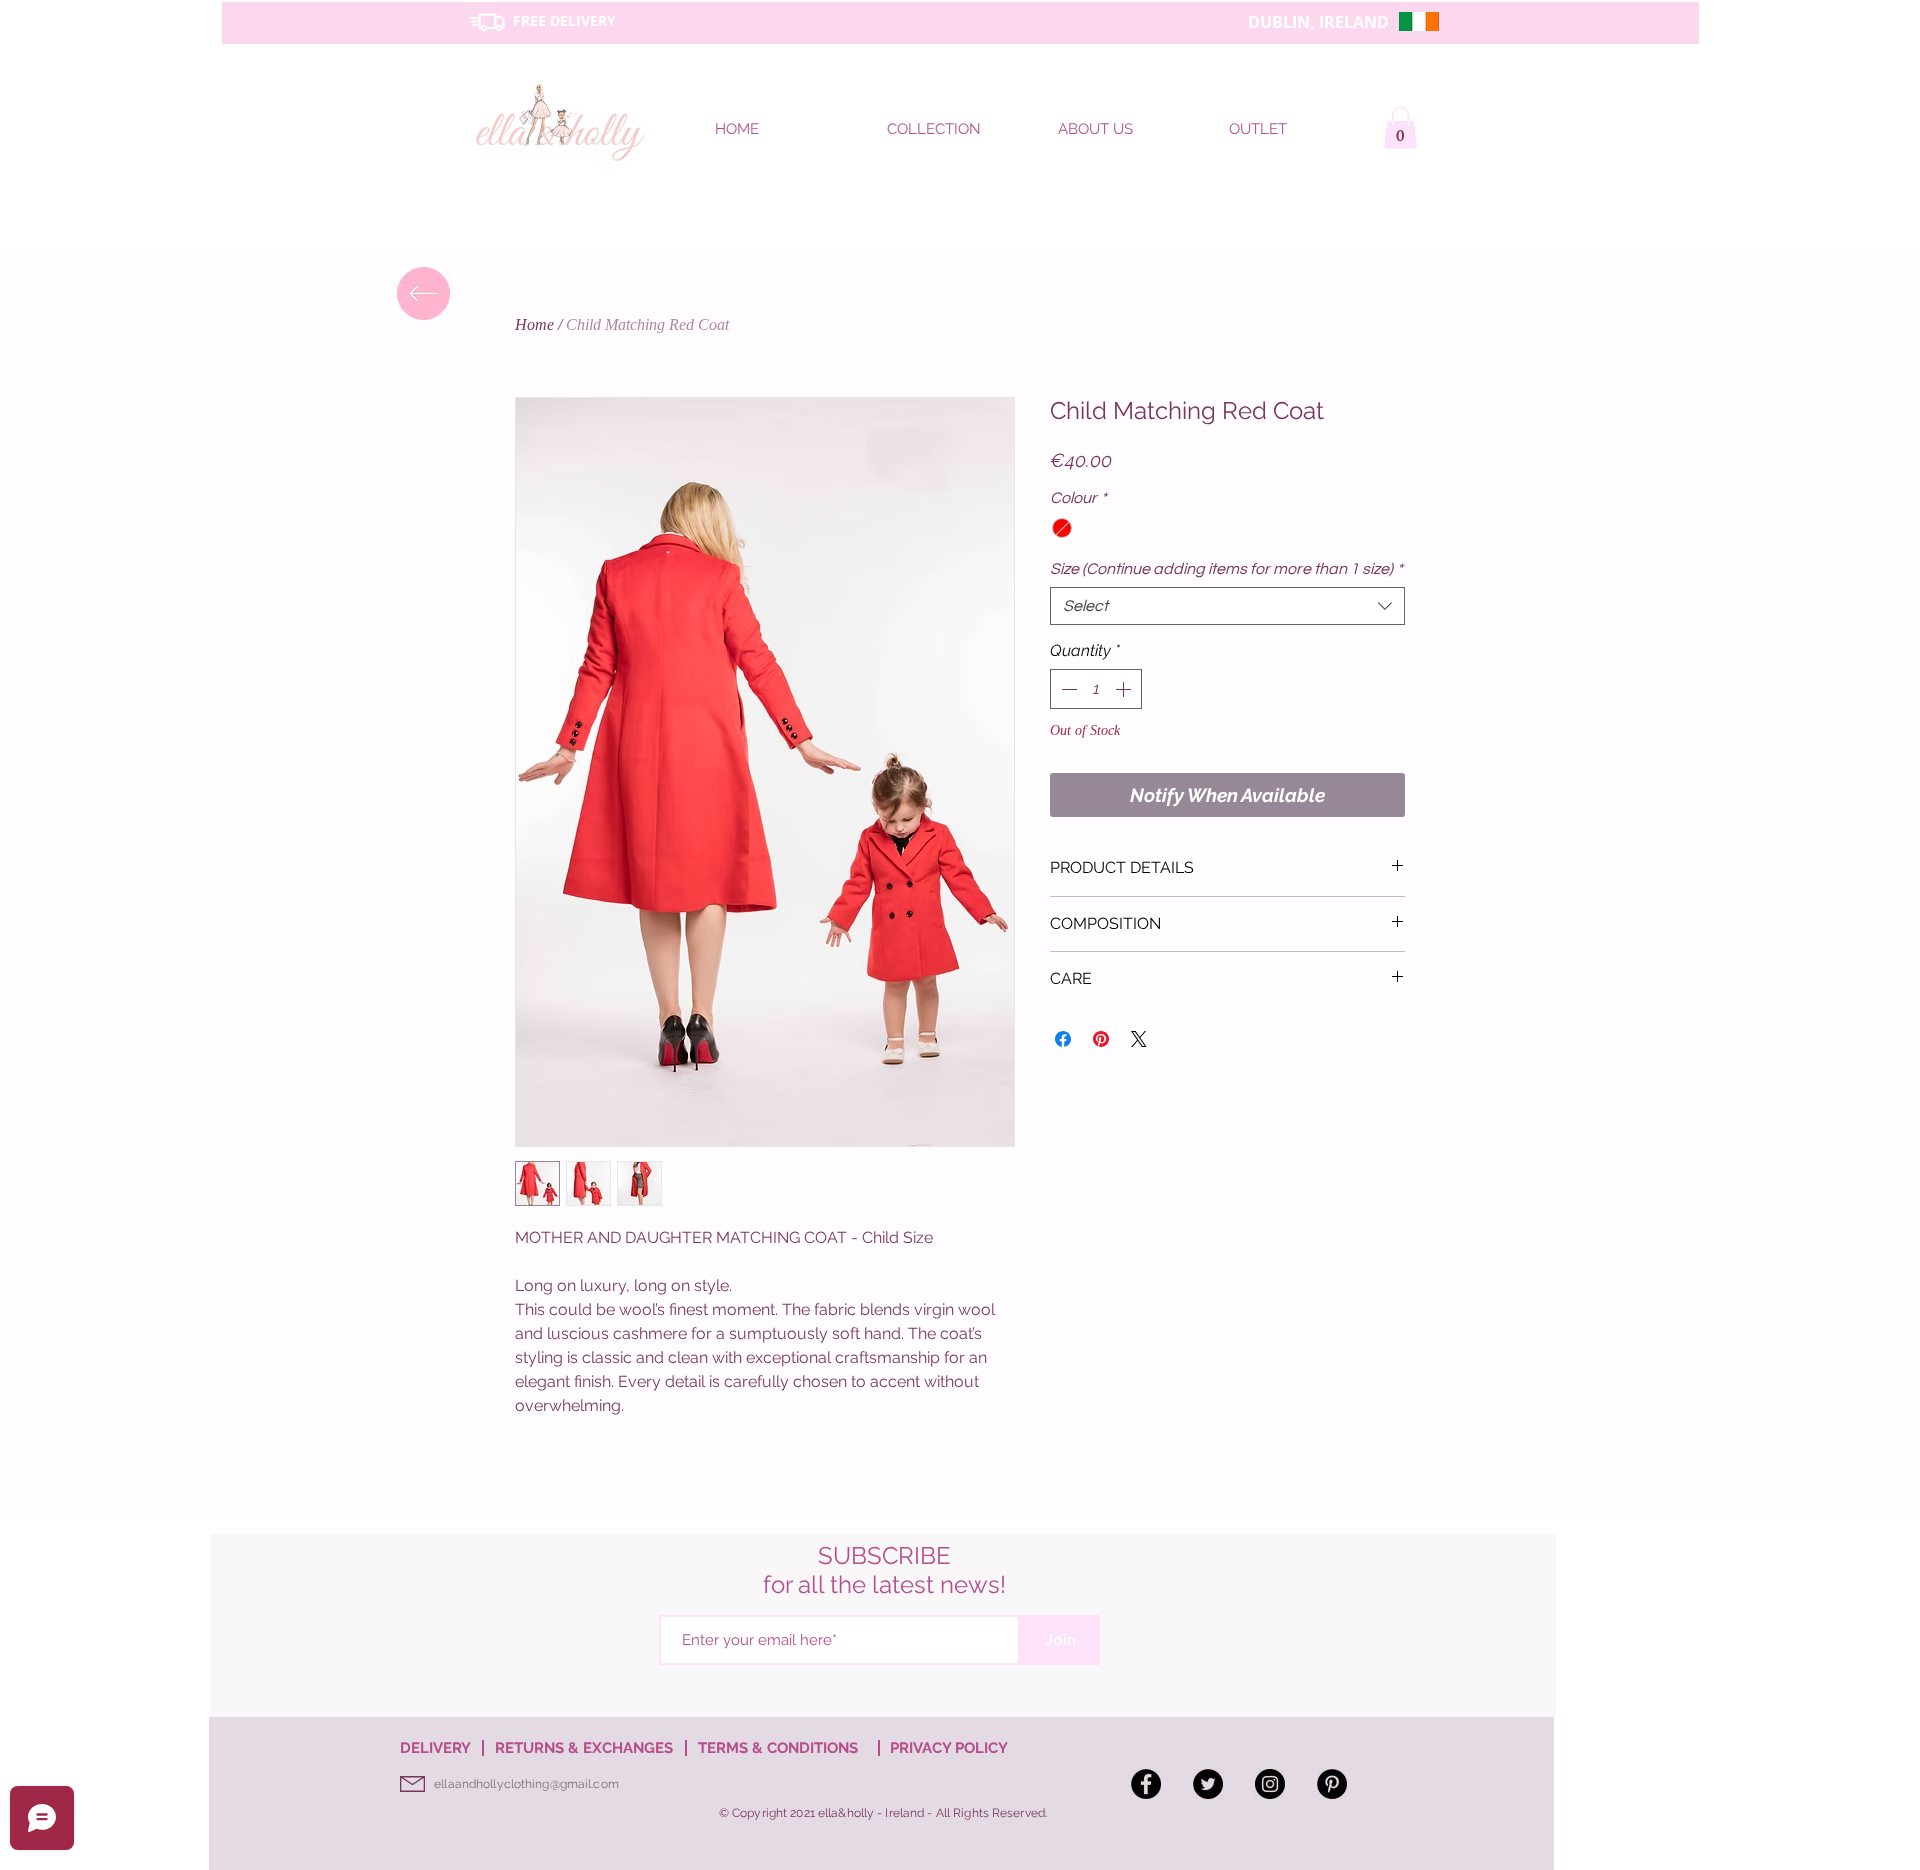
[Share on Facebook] (1063, 1039)
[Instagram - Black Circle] (1270, 1784)
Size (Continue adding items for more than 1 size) (1226, 569)
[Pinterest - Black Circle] (1332, 1784)
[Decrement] (1067, 689)
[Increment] (1125, 689)
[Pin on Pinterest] (1101, 1039)
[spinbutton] (1096, 689)
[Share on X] (1139, 1039)
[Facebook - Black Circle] (1146, 1784)
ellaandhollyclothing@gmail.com (526, 1784)
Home (534, 324)
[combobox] (1227, 606)
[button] (1400, 128)
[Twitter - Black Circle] (1208, 1784)
